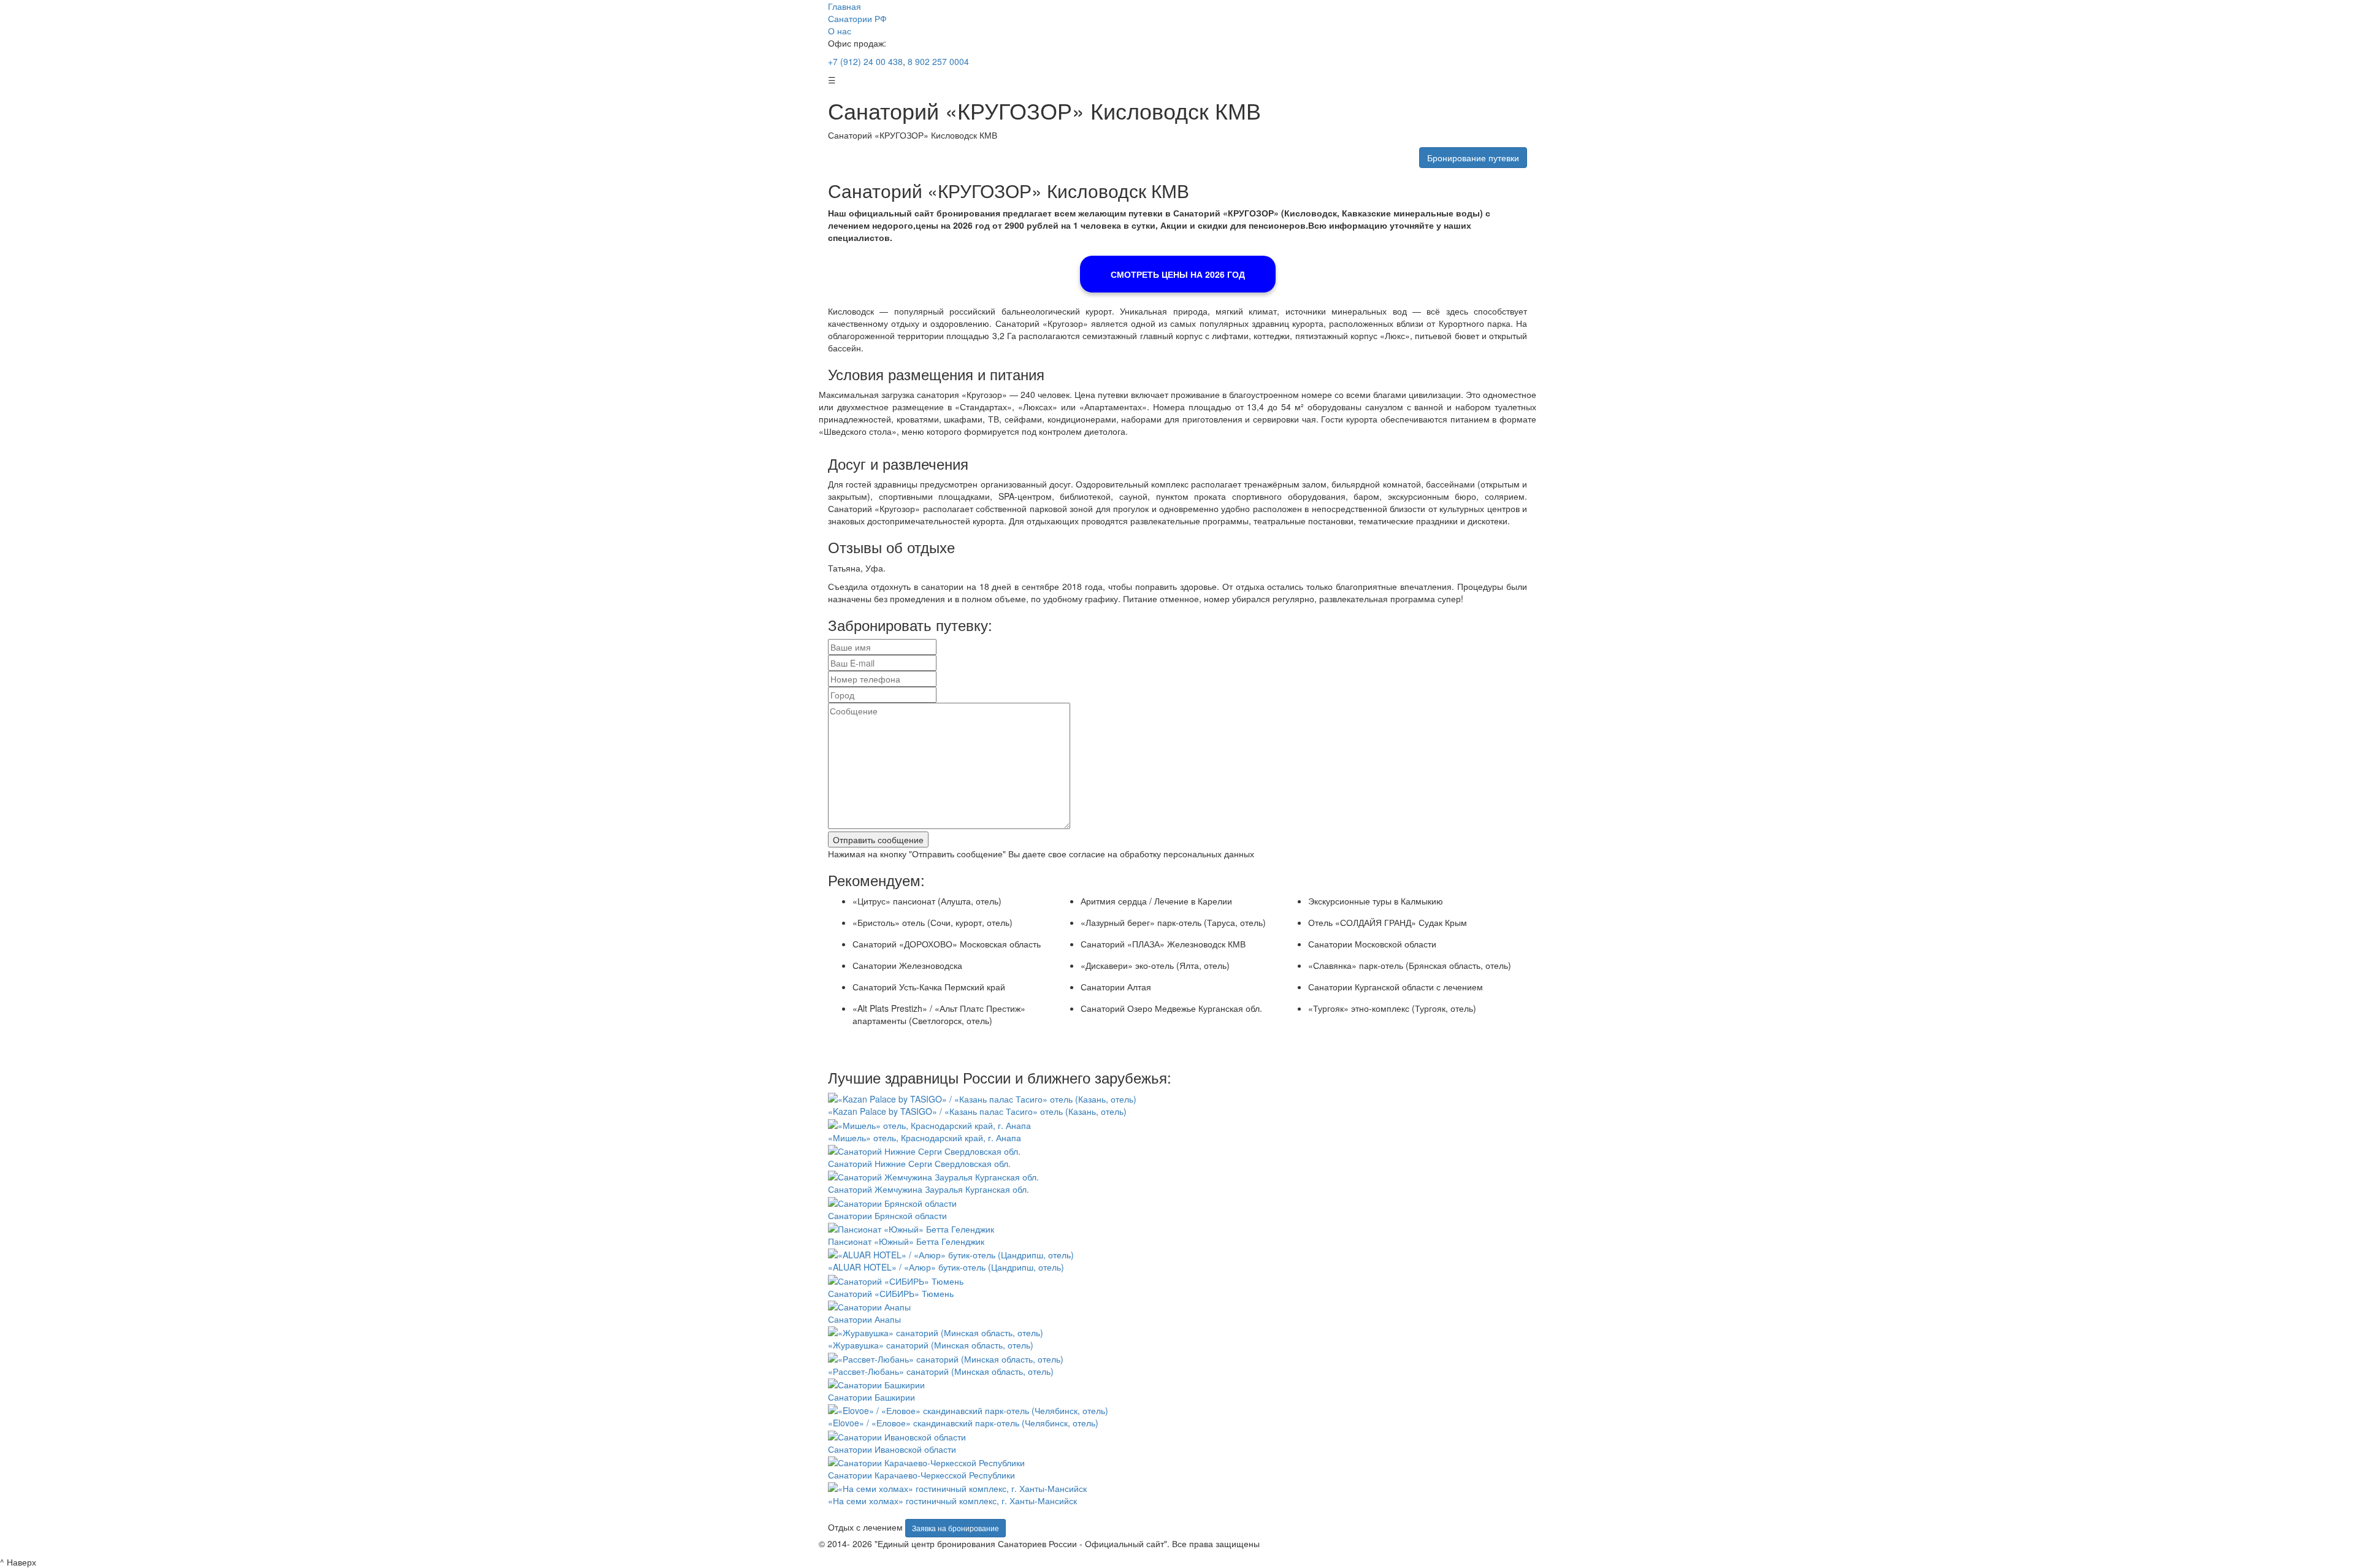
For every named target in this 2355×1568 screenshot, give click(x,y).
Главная (844, 6)
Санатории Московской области (1372, 944)
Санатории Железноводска (907, 965)
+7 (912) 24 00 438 (865, 61)
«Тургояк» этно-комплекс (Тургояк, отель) (1392, 1008)
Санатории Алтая (1116, 987)
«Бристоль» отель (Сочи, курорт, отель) (932, 922)
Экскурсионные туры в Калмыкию (1376, 901)
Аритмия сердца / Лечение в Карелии (1156, 901)
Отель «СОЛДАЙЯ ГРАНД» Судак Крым (1388, 922)
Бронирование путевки (1473, 158)
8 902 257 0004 (937, 61)
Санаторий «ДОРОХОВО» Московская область (947, 944)
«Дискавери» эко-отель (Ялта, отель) (1155, 965)
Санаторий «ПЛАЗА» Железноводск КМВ (1163, 944)
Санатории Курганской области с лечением (1396, 987)
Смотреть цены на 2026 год (1178, 274)
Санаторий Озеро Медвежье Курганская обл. (1171, 1008)
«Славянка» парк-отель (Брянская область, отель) (1410, 965)
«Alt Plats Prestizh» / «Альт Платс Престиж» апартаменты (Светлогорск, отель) (939, 1014)
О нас (840, 31)
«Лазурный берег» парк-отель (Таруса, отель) (1173, 922)
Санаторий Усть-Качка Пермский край (929, 987)
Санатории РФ (857, 18)
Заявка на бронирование (955, 1528)
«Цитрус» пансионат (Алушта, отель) (927, 901)
